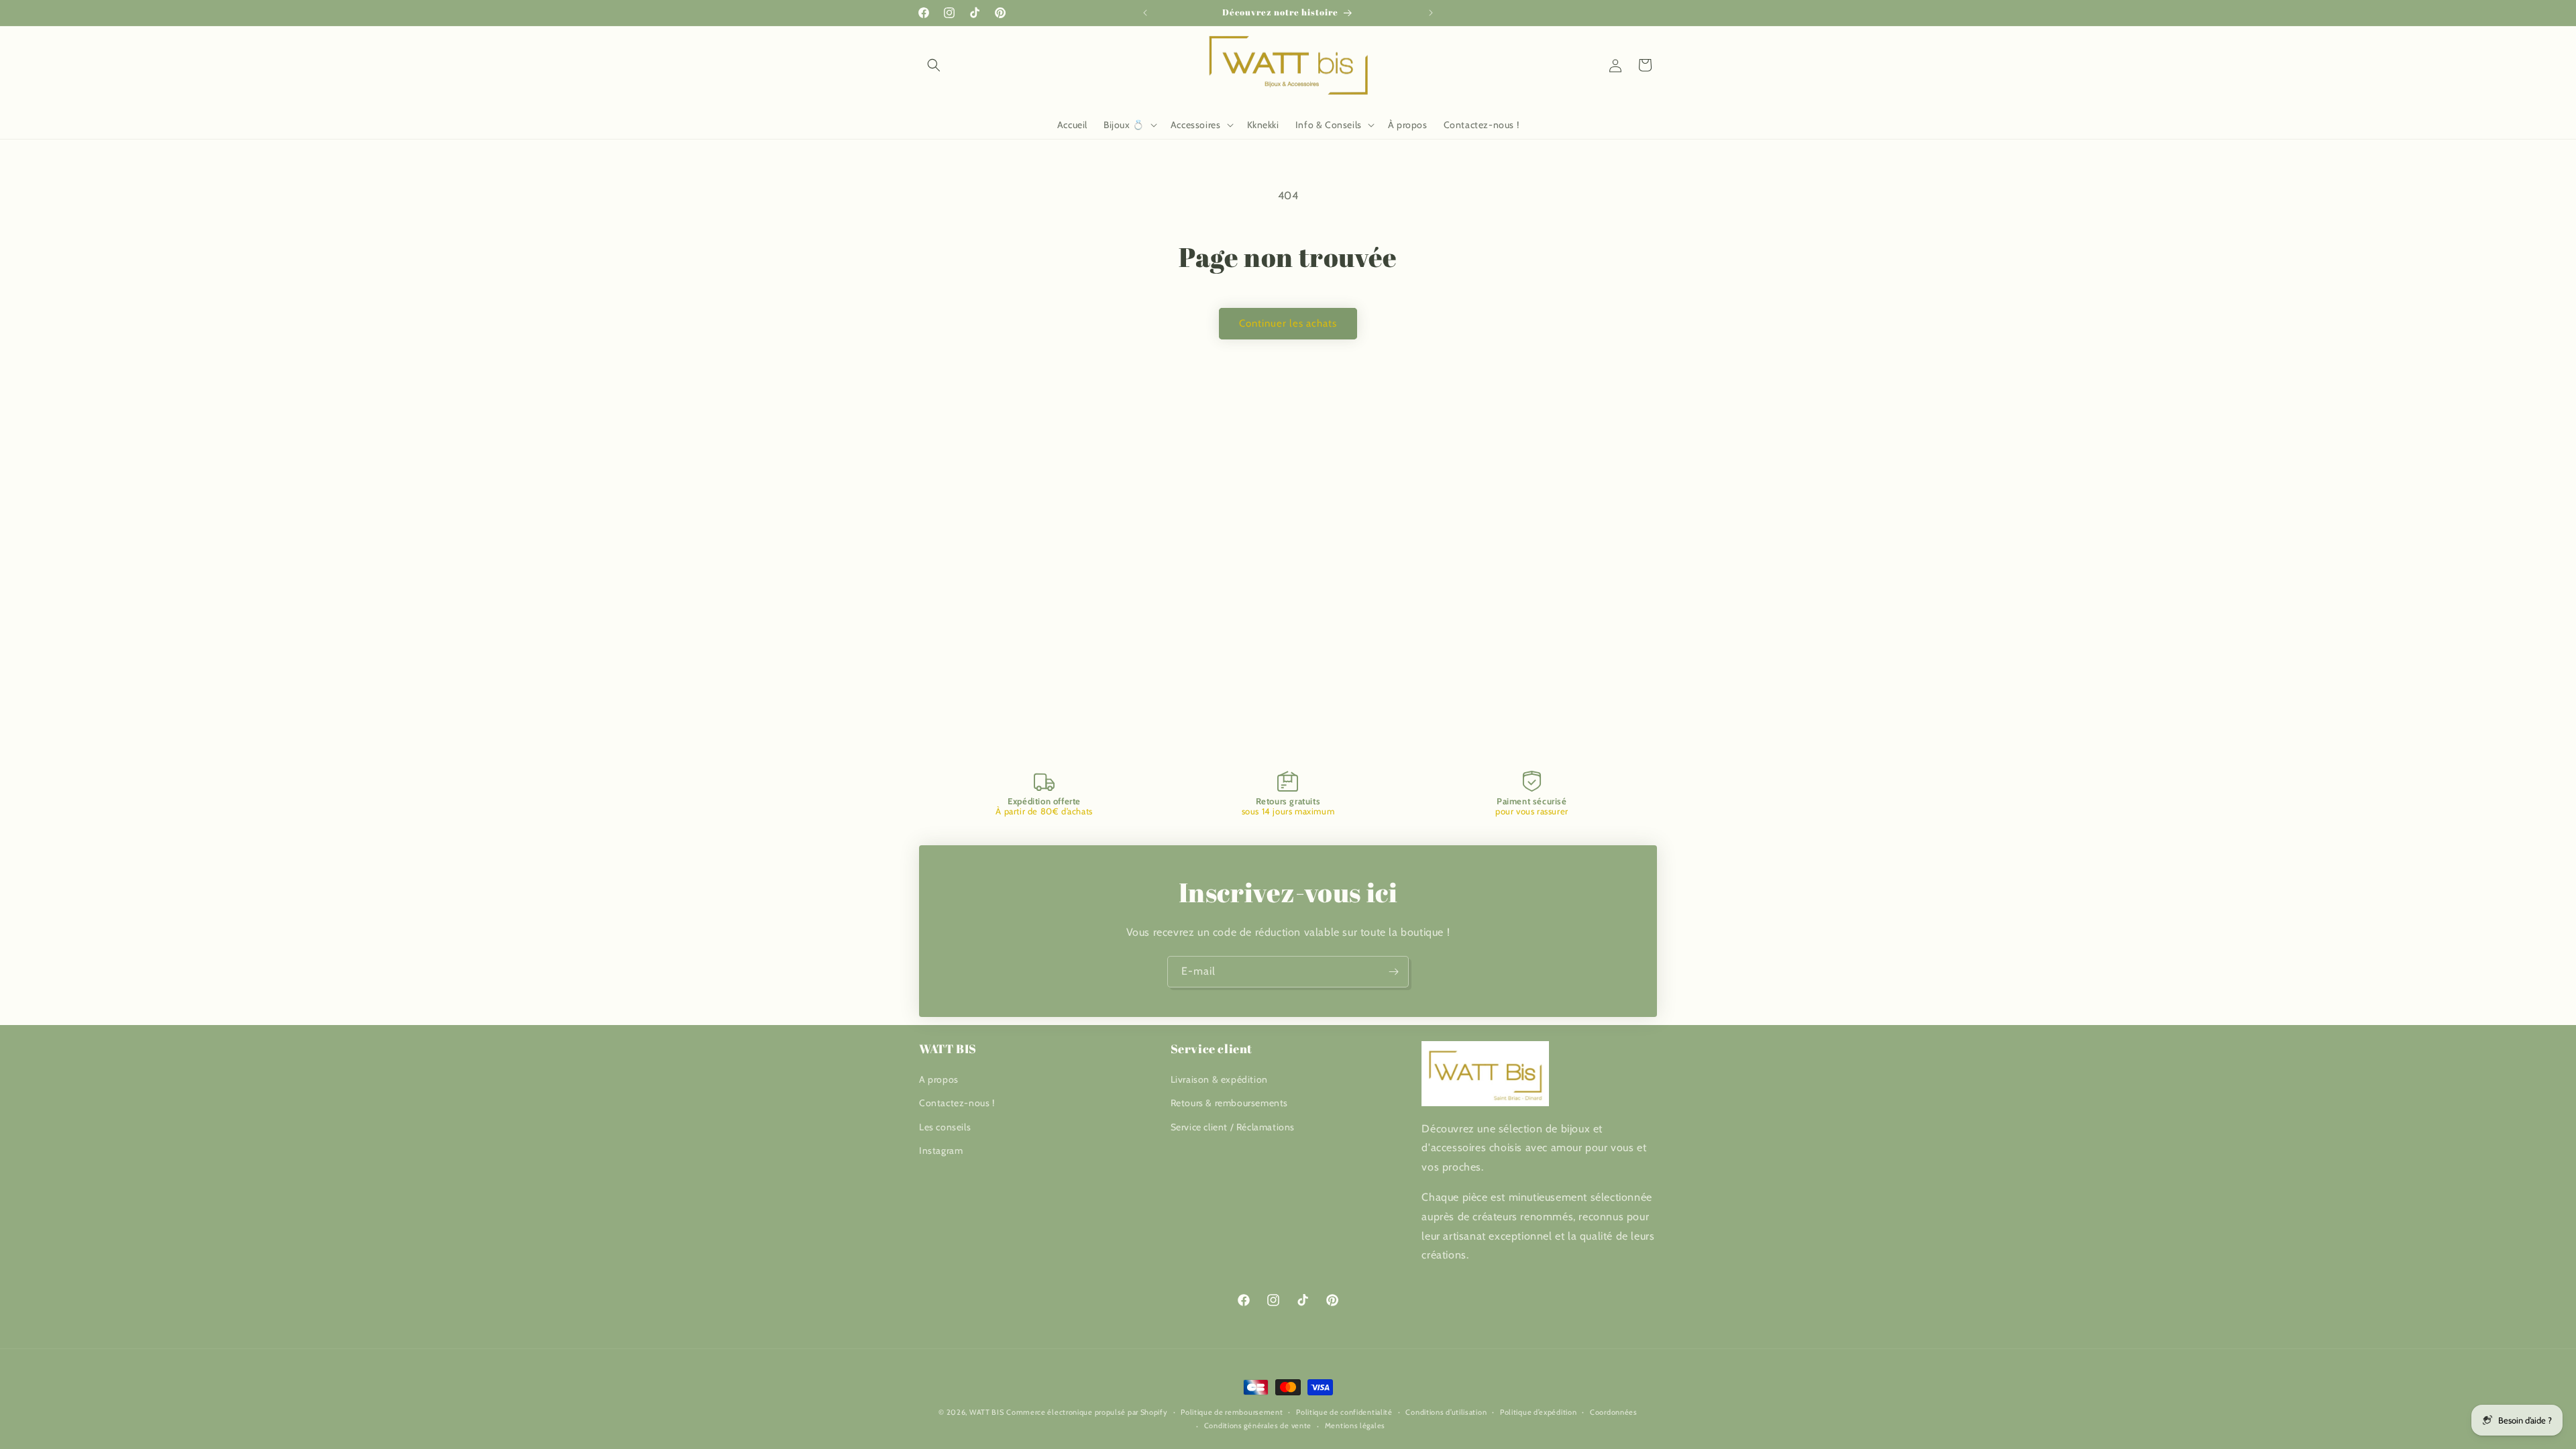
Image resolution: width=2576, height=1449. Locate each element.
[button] (934, 65)
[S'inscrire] (1393, 972)
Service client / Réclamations (1233, 1127)
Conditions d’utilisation (1446, 1412)
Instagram (941, 1150)
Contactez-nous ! (957, 1103)
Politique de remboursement (1232, 1412)
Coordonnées (1614, 1412)
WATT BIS (987, 1412)
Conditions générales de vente (1258, 1426)
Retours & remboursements (1229, 1103)
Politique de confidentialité (1344, 1412)
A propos (939, 1079)
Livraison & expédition (1219, 1079)
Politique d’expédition (1538, 1412)
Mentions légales (1355, 1426)
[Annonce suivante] (1431, 13)
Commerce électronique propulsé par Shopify (1087, 1412)
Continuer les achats (1288, 323)
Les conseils (945, 1127)
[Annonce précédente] (1145, 13)
